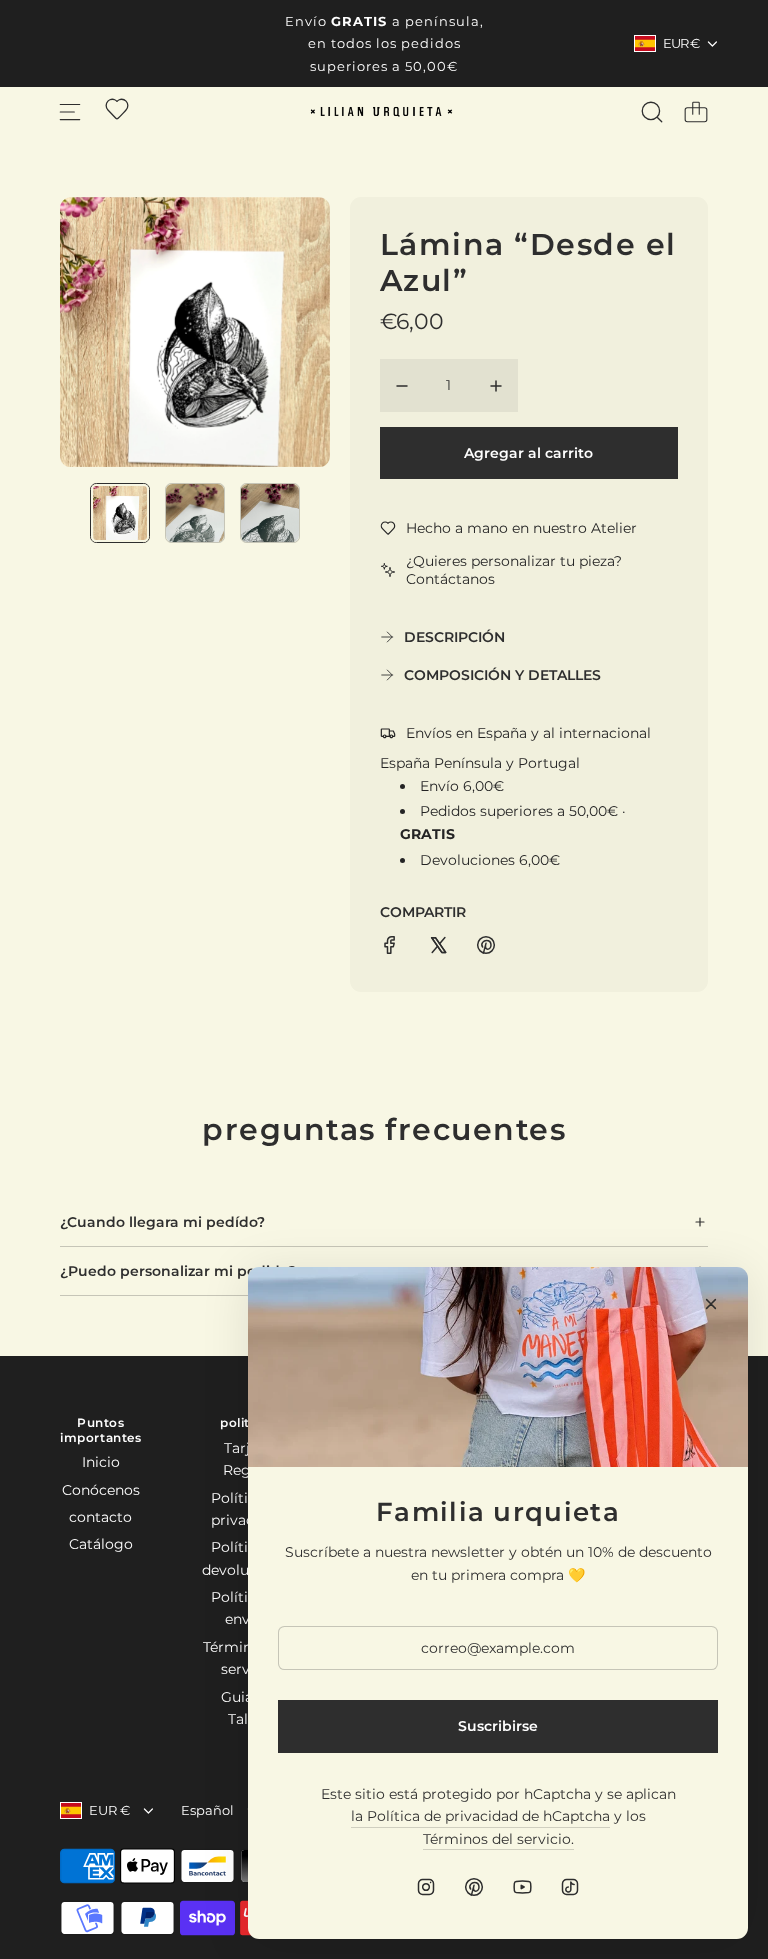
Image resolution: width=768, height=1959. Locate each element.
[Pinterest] (474, 1887)
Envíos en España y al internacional (528, 733)
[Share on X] (438, 948)
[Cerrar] (711, 1304)
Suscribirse (498, 1726)
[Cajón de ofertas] (117, 109)
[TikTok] (570, 1887)
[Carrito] (696, 112)
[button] (108, 332)
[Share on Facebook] (390, 948)
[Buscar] (652, 112)
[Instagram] (426, 1887)
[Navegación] (70, 112)
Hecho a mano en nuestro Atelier (521, 528)
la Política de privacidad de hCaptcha (480, 1816)
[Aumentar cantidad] (496, 386)
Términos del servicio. (498, 1839)
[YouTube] (522, 1887)
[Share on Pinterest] (486, 948)
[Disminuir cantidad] (402, 386)
